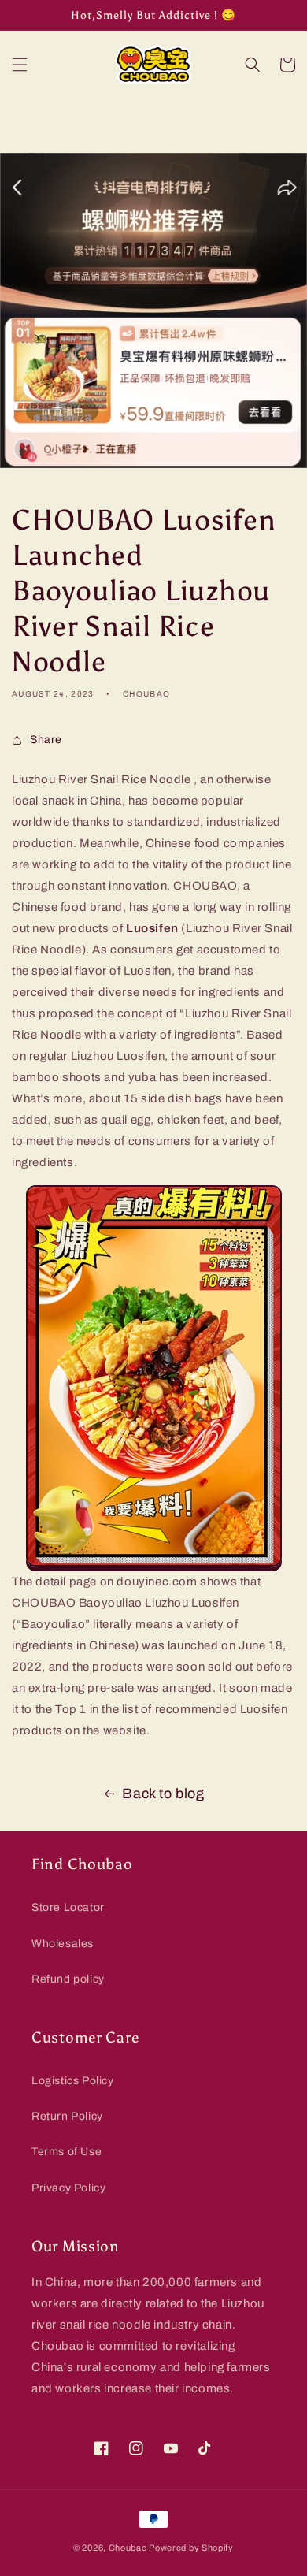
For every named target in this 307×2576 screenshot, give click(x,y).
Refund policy (68, 1979)
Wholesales (63, 1944)
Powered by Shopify (191, 2548)
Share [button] (46, 740)
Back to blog (163, 1794)
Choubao (128, 2548)
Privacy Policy (68, 2188)
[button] (20, 65)
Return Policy (67, 2116)
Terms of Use (67, 2152)
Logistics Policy (73, 2081)
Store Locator (68, 1907)
